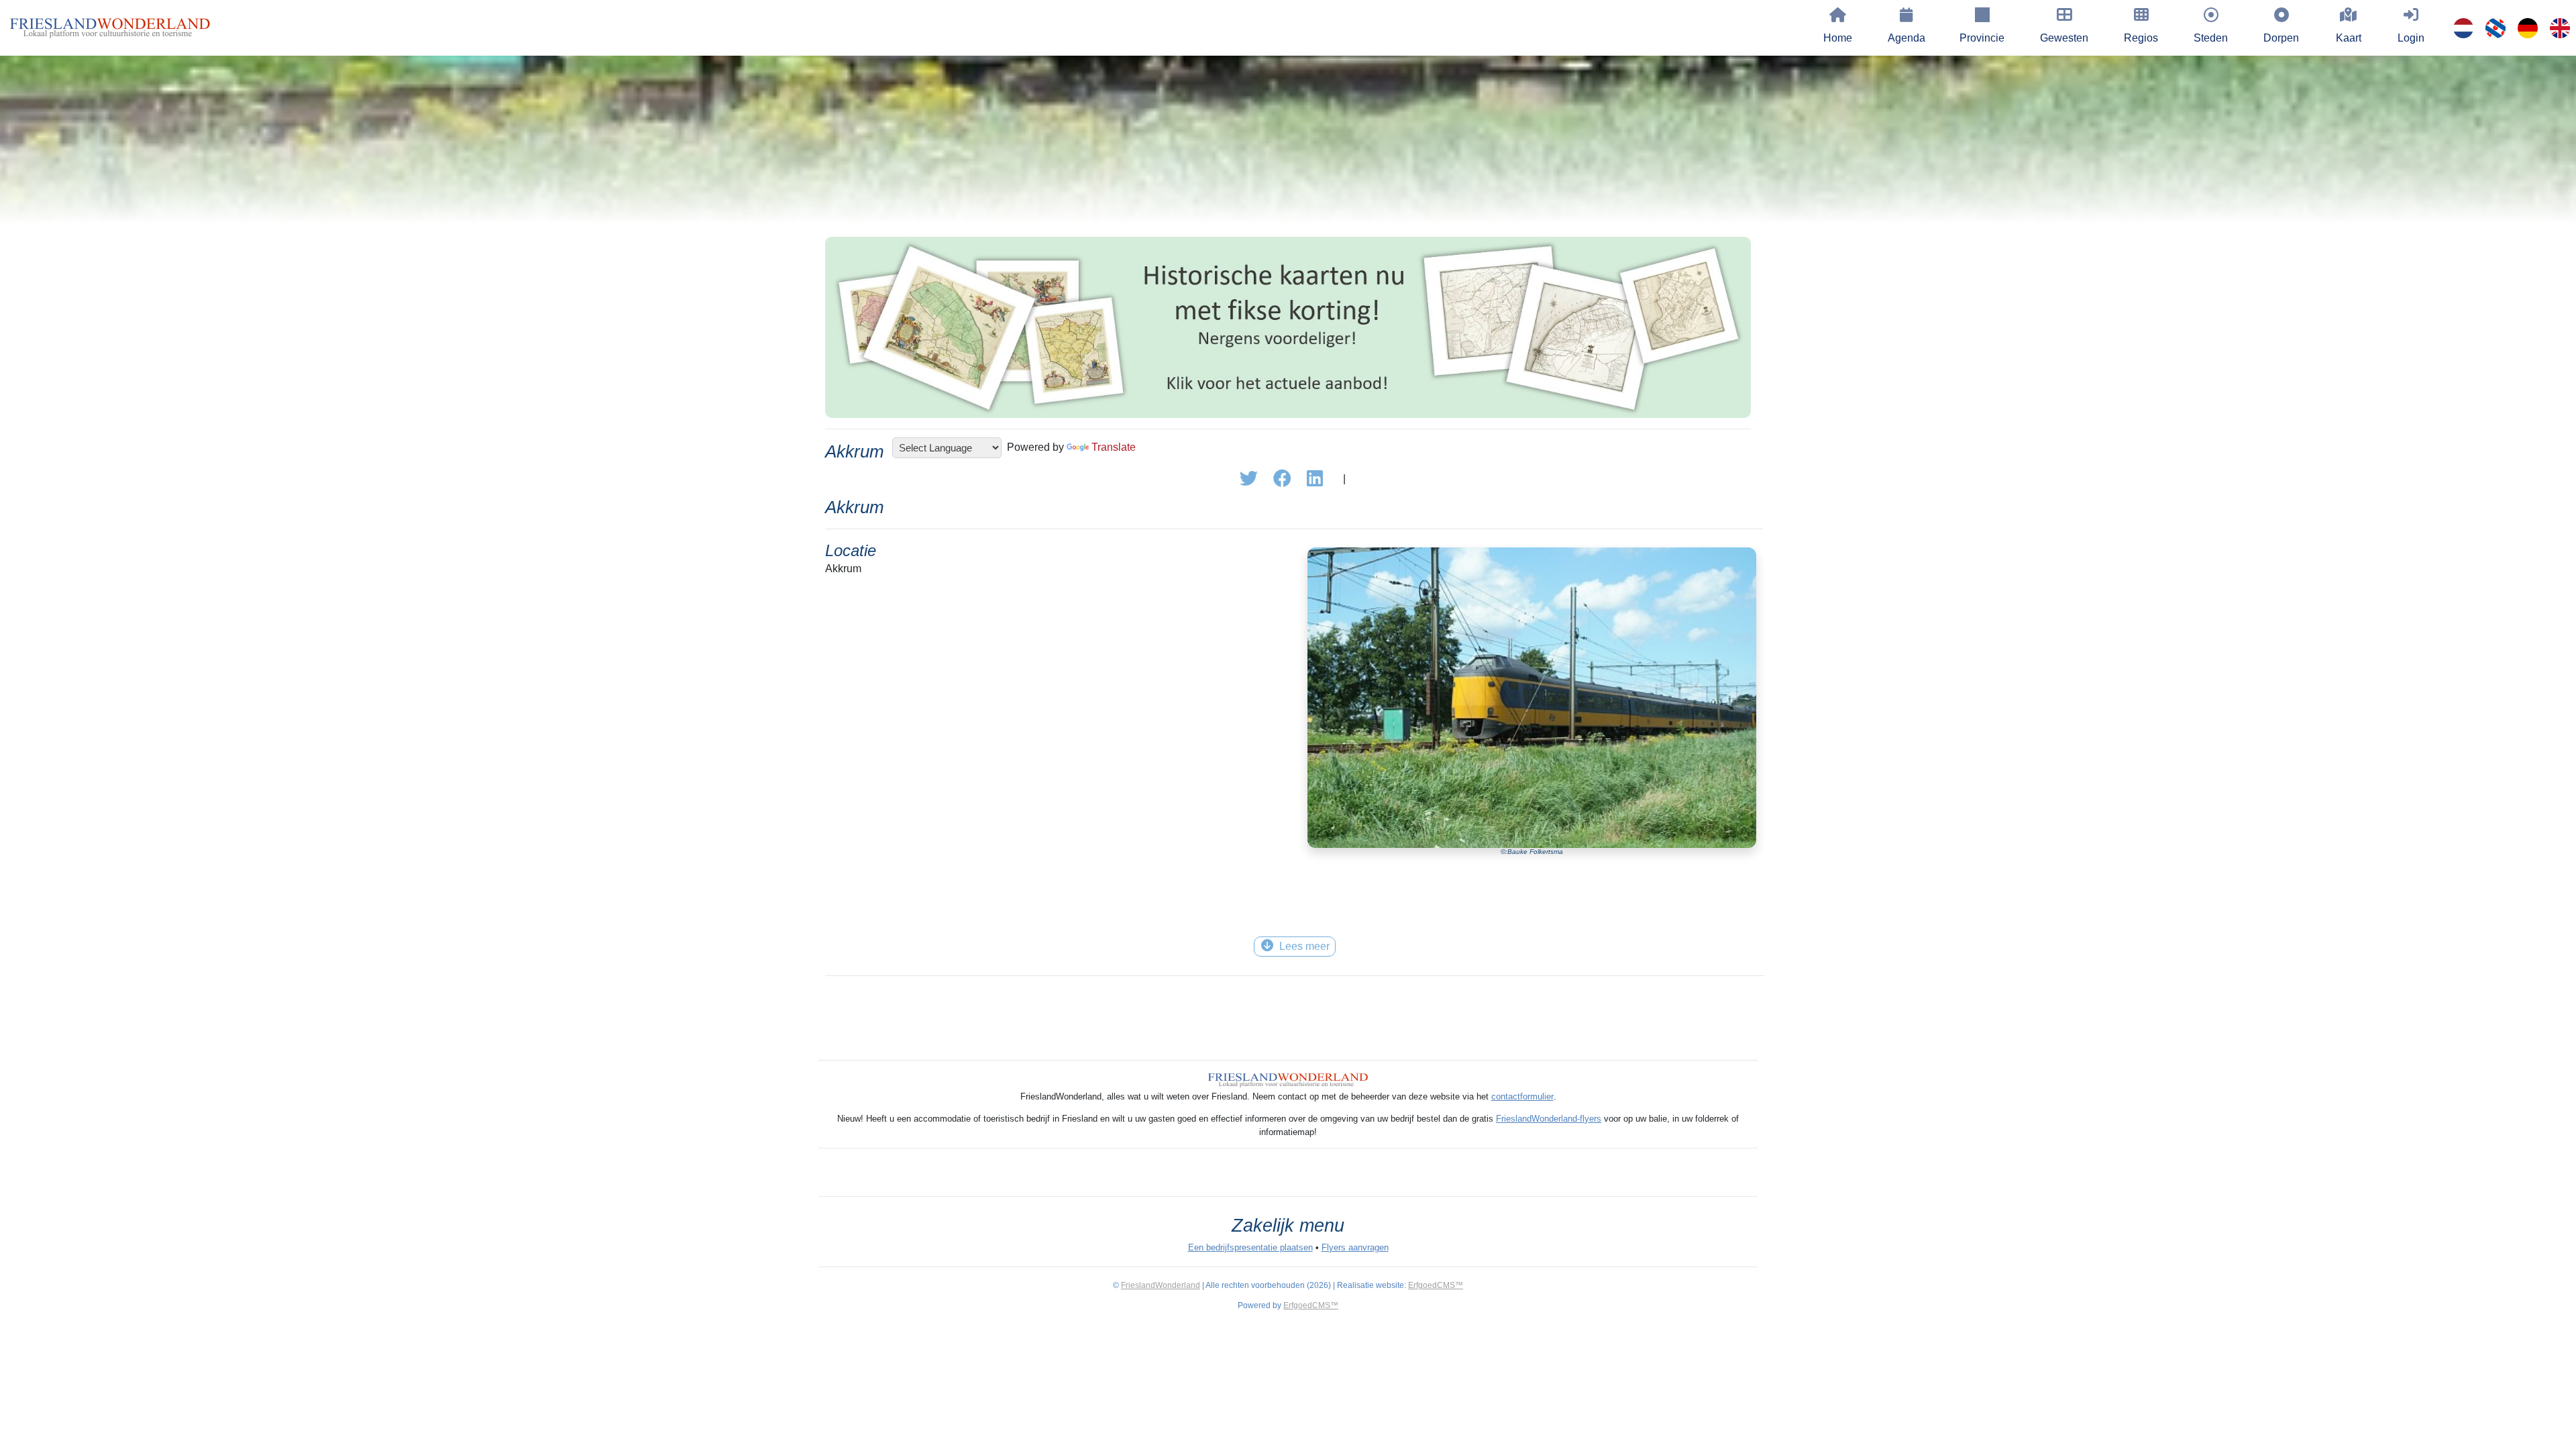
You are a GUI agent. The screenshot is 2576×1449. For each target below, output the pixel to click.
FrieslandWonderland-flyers (1549, 1119)
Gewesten (2064, 38)
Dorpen (2281, 38)
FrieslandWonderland (1161, 1285)
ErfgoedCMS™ (1436, 1285)
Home (1838, 38)
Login (2411, 38)
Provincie (1982, 38)
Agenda (1907, 38)
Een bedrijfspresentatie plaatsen (1250, 1247)
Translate (1114, 447)
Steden (2211, 38)
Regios (2141, 38)
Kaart (2349, 38)
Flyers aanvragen (1355, 1247)
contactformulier (1522, 1096)
